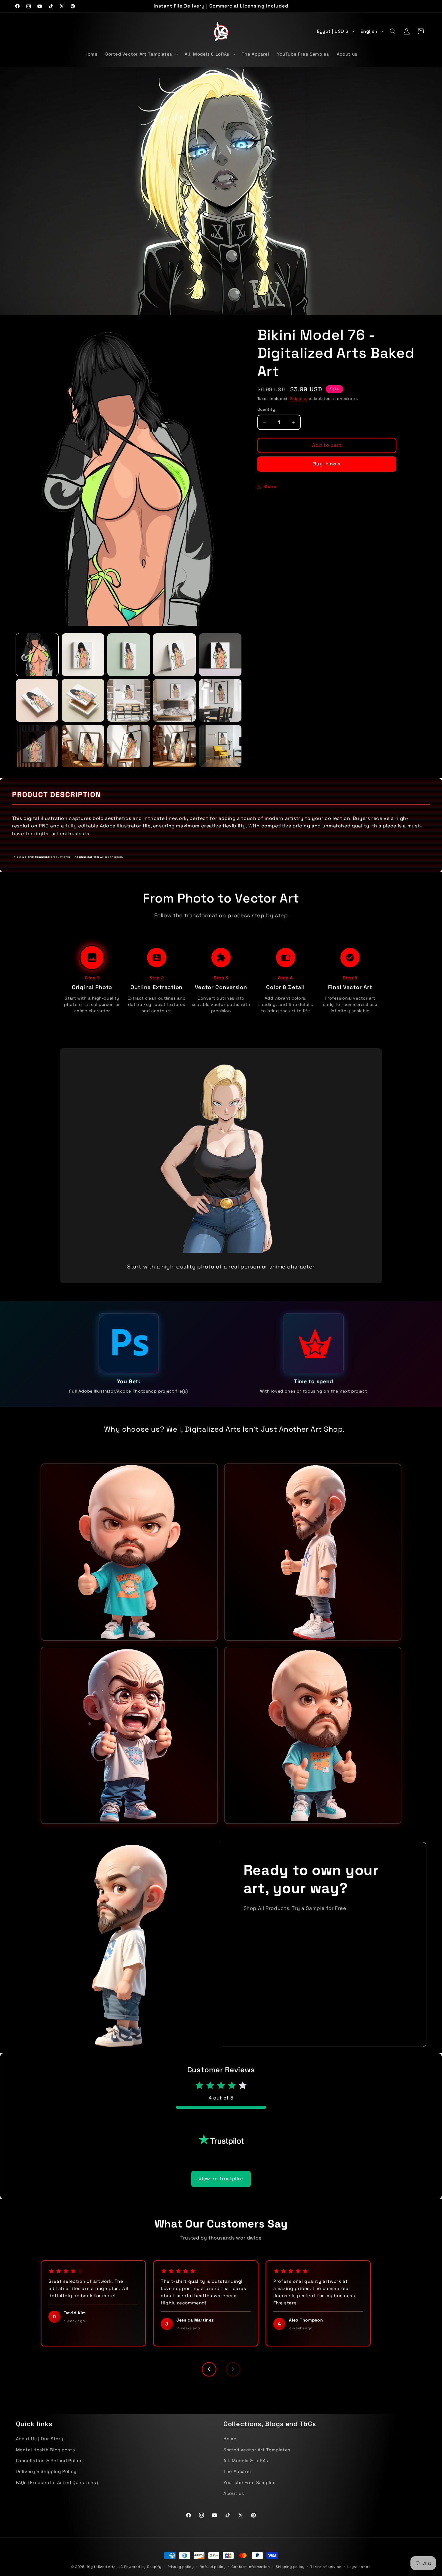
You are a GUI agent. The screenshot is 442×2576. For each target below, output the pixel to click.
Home (230, 2439)
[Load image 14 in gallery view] (174, 746)
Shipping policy (290, 2567)
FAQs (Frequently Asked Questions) (57, 2482)
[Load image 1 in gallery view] (37, 655)
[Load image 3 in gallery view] (129, 655)
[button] (141, 54)
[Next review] (233, 2360)
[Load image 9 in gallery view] (174, 700)
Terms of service (326, 2567)
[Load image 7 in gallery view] (83, 700)
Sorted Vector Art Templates (257, 2450)
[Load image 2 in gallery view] (83, 655)
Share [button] (270, 486)
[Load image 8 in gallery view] (129, 700)
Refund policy (213, 2567)
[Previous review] (209, 2360)
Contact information (251, 2567)
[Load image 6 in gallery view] (37, 700)
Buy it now (327, 464)
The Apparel (237, 2471)
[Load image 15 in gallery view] (220, 746)
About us (234, 2493)
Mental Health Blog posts (46, 2450)
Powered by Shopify (143, 2567)
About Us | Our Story (40, 2439)
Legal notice (359, 2567)
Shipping (299, 399)
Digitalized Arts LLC (105, 2567)
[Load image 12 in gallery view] (83, 746)
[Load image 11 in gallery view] (37, 746)
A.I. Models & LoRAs (246, 2461)
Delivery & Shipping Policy (46, 2471)
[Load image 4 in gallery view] (174, 655)
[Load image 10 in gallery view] (220, 700)
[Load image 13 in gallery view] (129, 746)
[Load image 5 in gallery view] (220, 655)
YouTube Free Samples (250, 2482)
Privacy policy (181, 2567)
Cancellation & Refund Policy (49, 2461)
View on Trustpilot (221, 2169)
